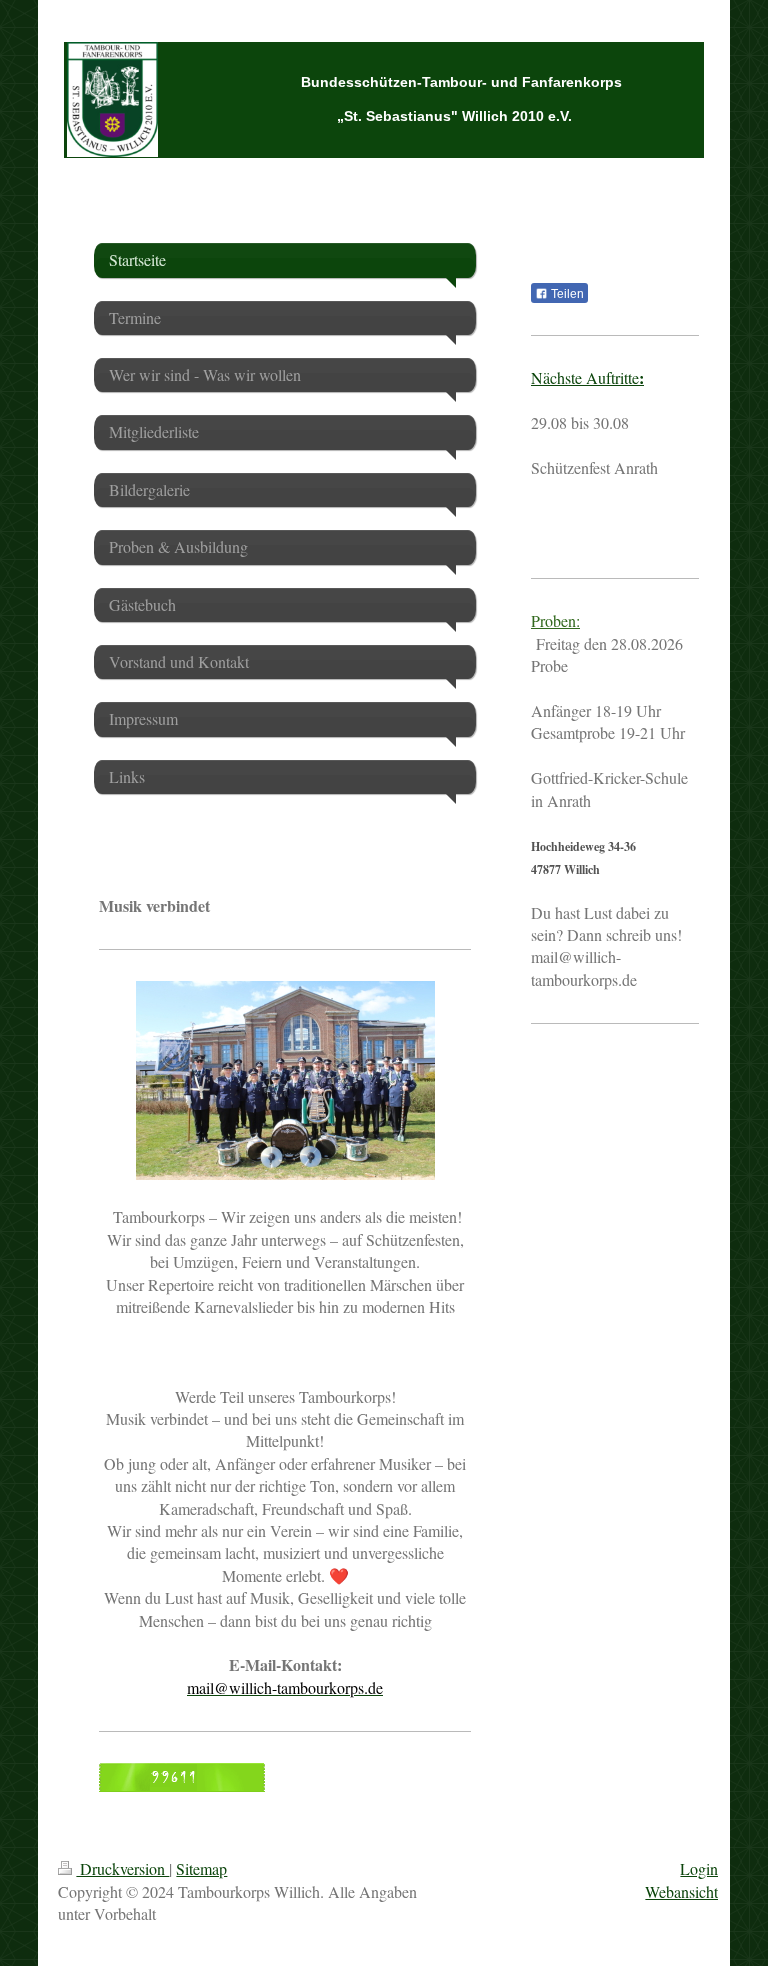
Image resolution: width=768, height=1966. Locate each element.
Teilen (566, 294)
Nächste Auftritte (587, 377)
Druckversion (122, 1868)
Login (699, 1868)
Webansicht (681, 1891)
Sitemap (201, 1868)
